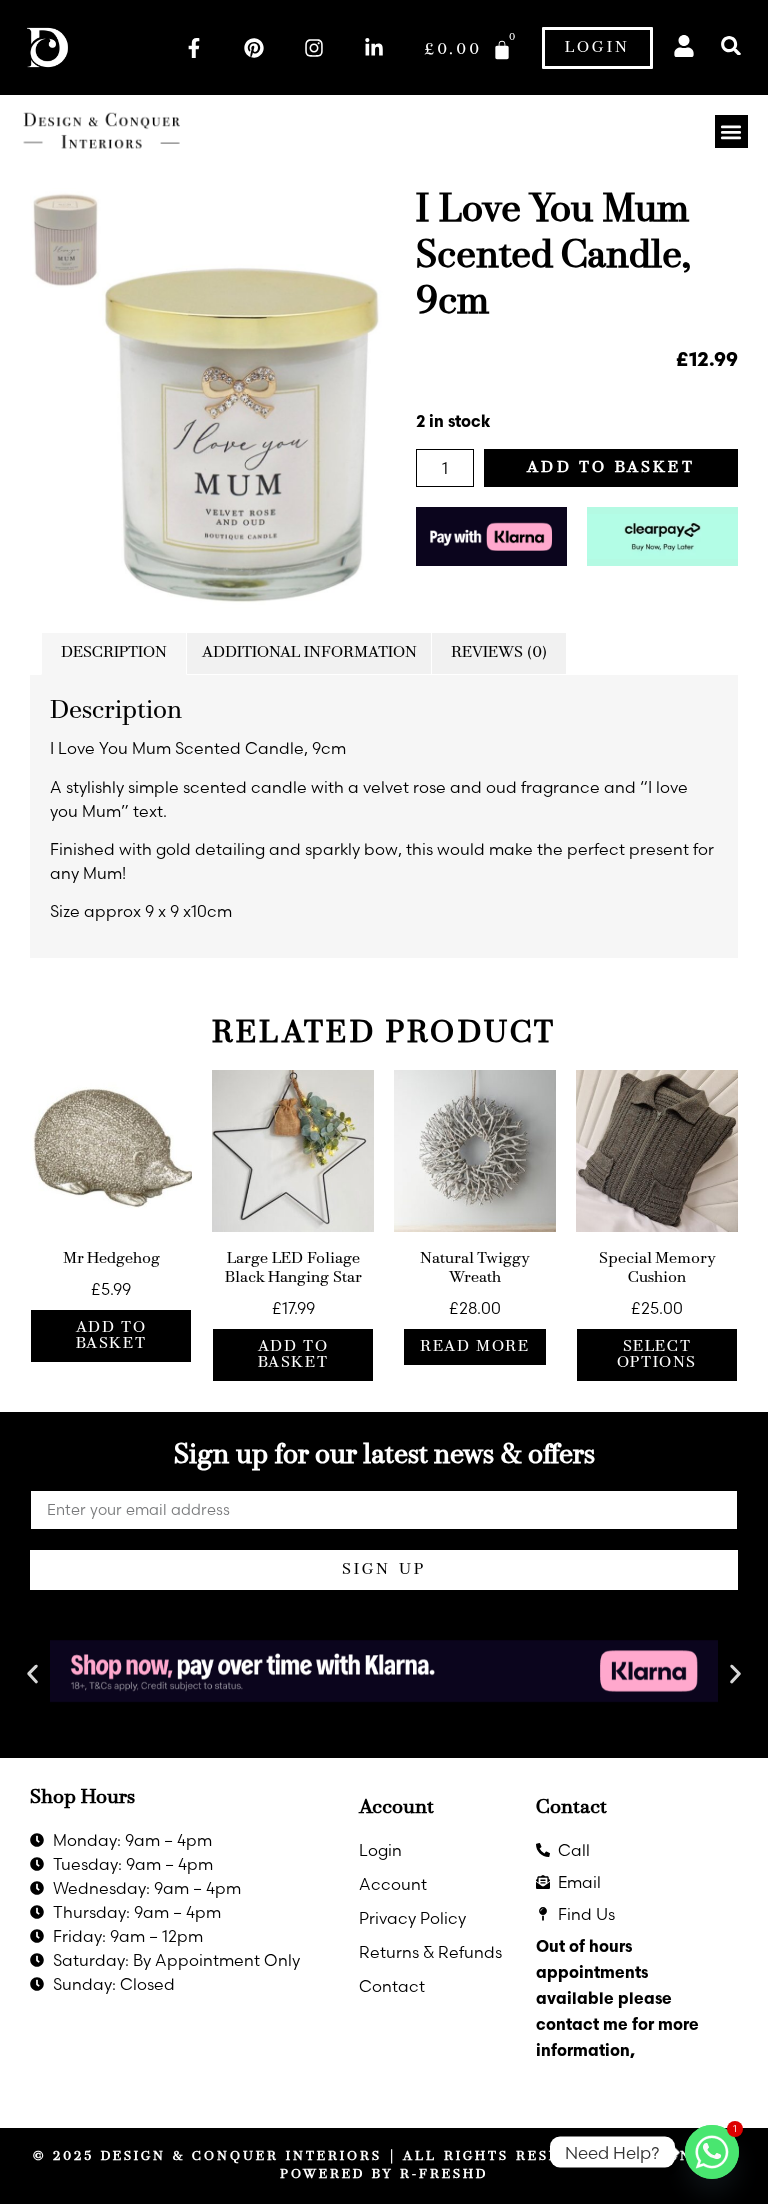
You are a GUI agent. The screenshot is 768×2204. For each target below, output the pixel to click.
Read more (474, 1347)
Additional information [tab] (309, 653)
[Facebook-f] (194, 48)
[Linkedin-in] (374, 48)
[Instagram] (314, 48)
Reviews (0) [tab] (499, 653)
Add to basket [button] (111, 1336)
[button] (731, 45)
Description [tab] (114, 653)
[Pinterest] (254, 48)
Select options (657, 1355)
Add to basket (611, 468)
